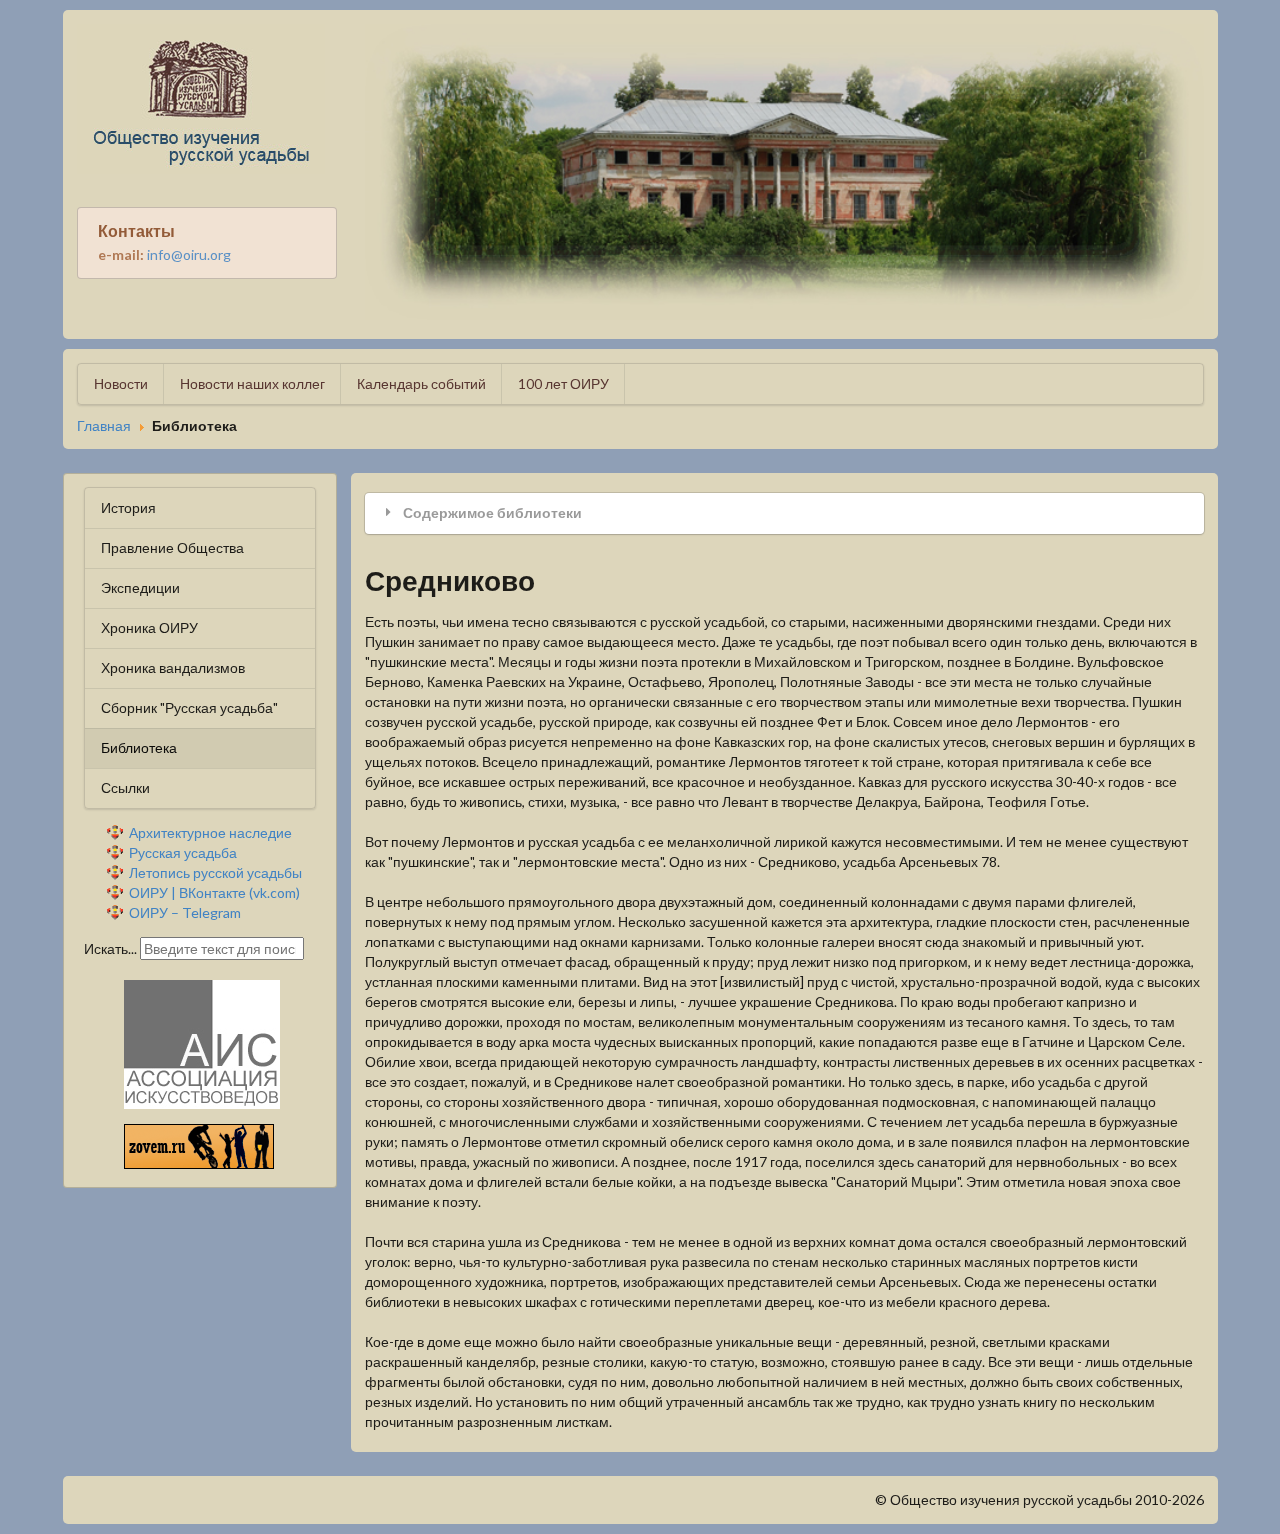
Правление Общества (172, 547)
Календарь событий (421, 383)
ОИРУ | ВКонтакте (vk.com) (214, 892)
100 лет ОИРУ (563, 383)
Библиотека (139, 747)
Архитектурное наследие (210, 832)
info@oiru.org (189, 254)
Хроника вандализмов (173, 667)
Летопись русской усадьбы (215, 872)
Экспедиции (140, 587)
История (128, 507)
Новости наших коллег (252, 383)
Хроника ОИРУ (149, 627)
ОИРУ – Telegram (185, 912)
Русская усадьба (183, 852)
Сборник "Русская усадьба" (189, 707)
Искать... (110, 948)
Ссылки (125, 787)
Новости (121, 383)
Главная (104, 426)
